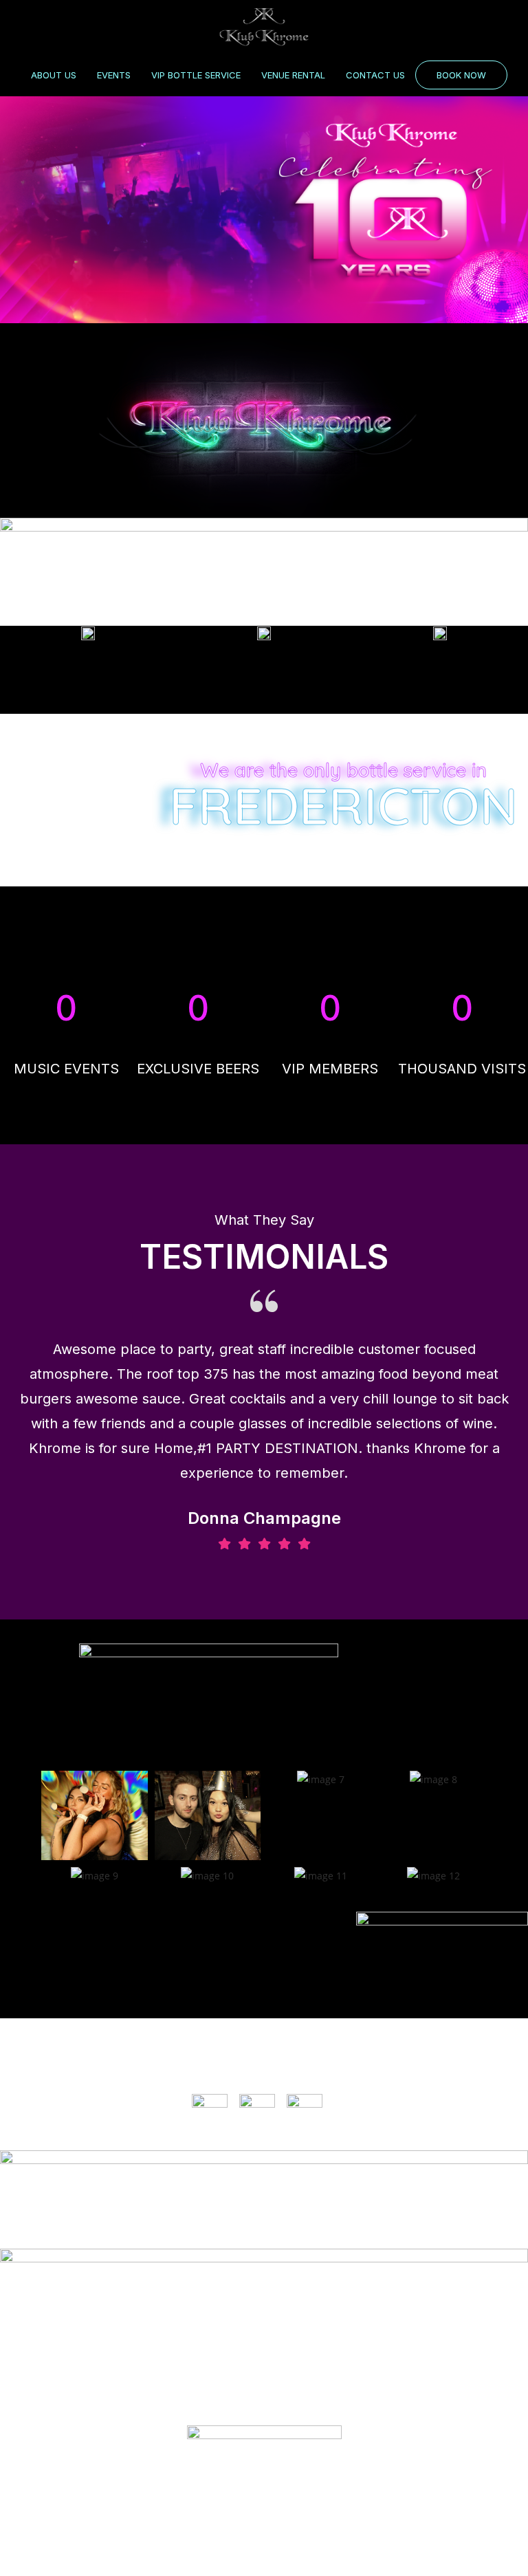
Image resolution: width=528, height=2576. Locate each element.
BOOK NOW (461, 75)
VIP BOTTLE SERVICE (196, 75)
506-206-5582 (264, 2382)
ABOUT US (54, 75)
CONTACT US (375, 75)
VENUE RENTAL (293, 75)
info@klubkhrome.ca (264, 2351)
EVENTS (114, 75)
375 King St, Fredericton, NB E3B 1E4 (264, 2320)
